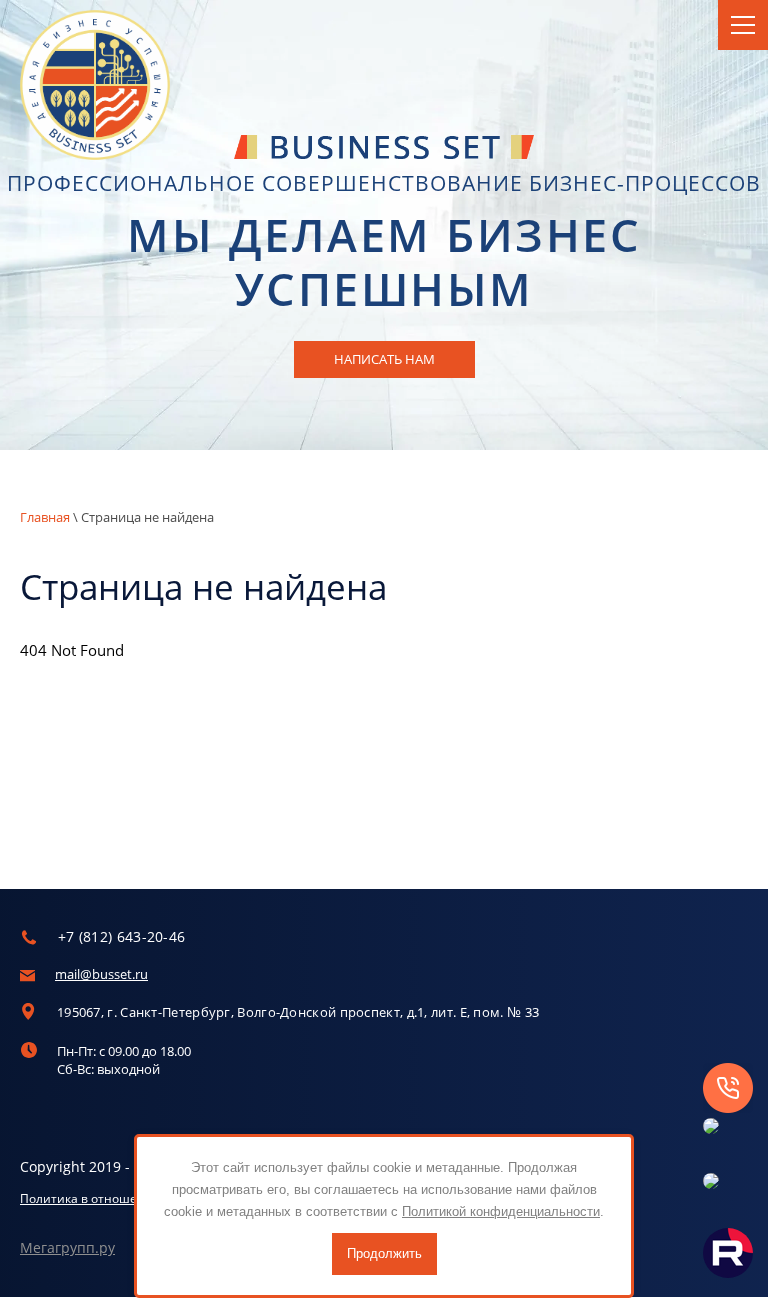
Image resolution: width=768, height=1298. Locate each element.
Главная (45, 517)
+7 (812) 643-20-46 (121, 936)
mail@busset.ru (101, 974)
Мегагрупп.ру (67, 1247)
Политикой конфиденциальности (501, 1211)
